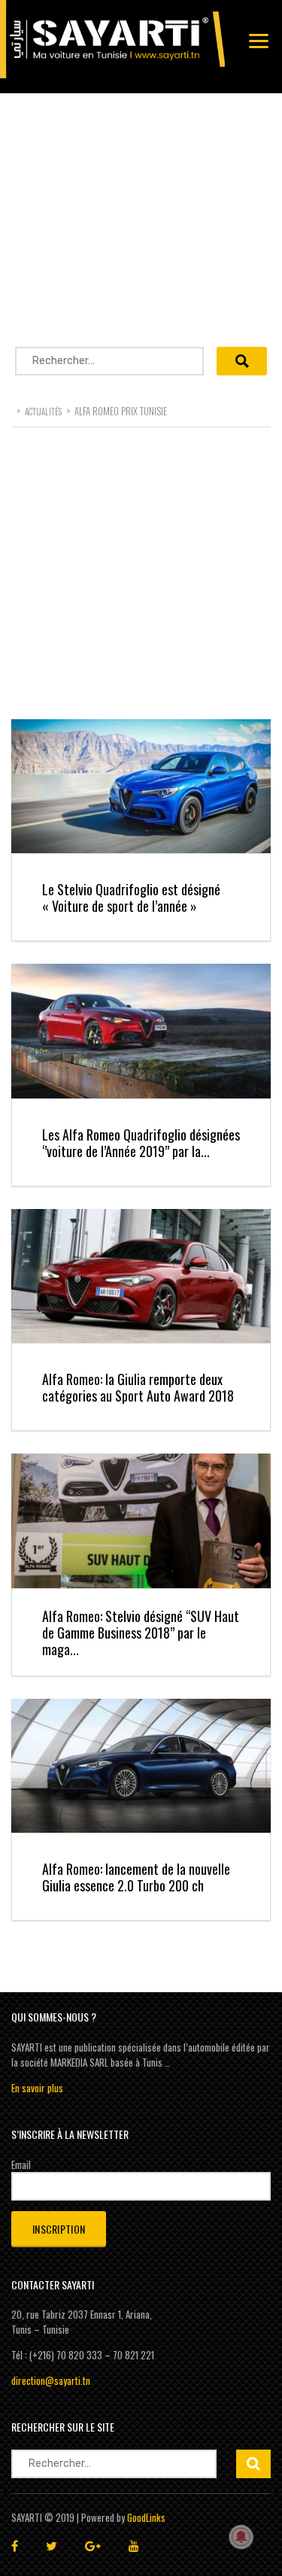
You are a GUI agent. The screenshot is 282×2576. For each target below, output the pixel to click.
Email (21, 2164)
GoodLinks (146, 2517)
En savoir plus (37, 2088)
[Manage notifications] (241, 2537)
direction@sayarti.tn (51, 2380)
